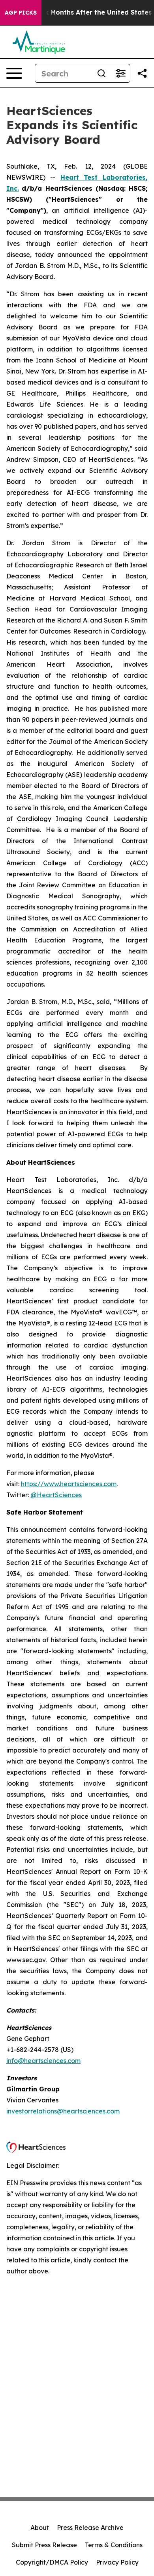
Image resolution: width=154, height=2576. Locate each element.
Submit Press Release (44, 2545)
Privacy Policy (117, 2562)
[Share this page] (142, 73)
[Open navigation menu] (14, 73)
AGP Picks (21, 13)
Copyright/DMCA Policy (52, 2562)
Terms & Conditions (114, 2545)
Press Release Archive (90, 2528)
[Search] (101, 73)
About (40, 2528)
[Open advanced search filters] (120, 73)
